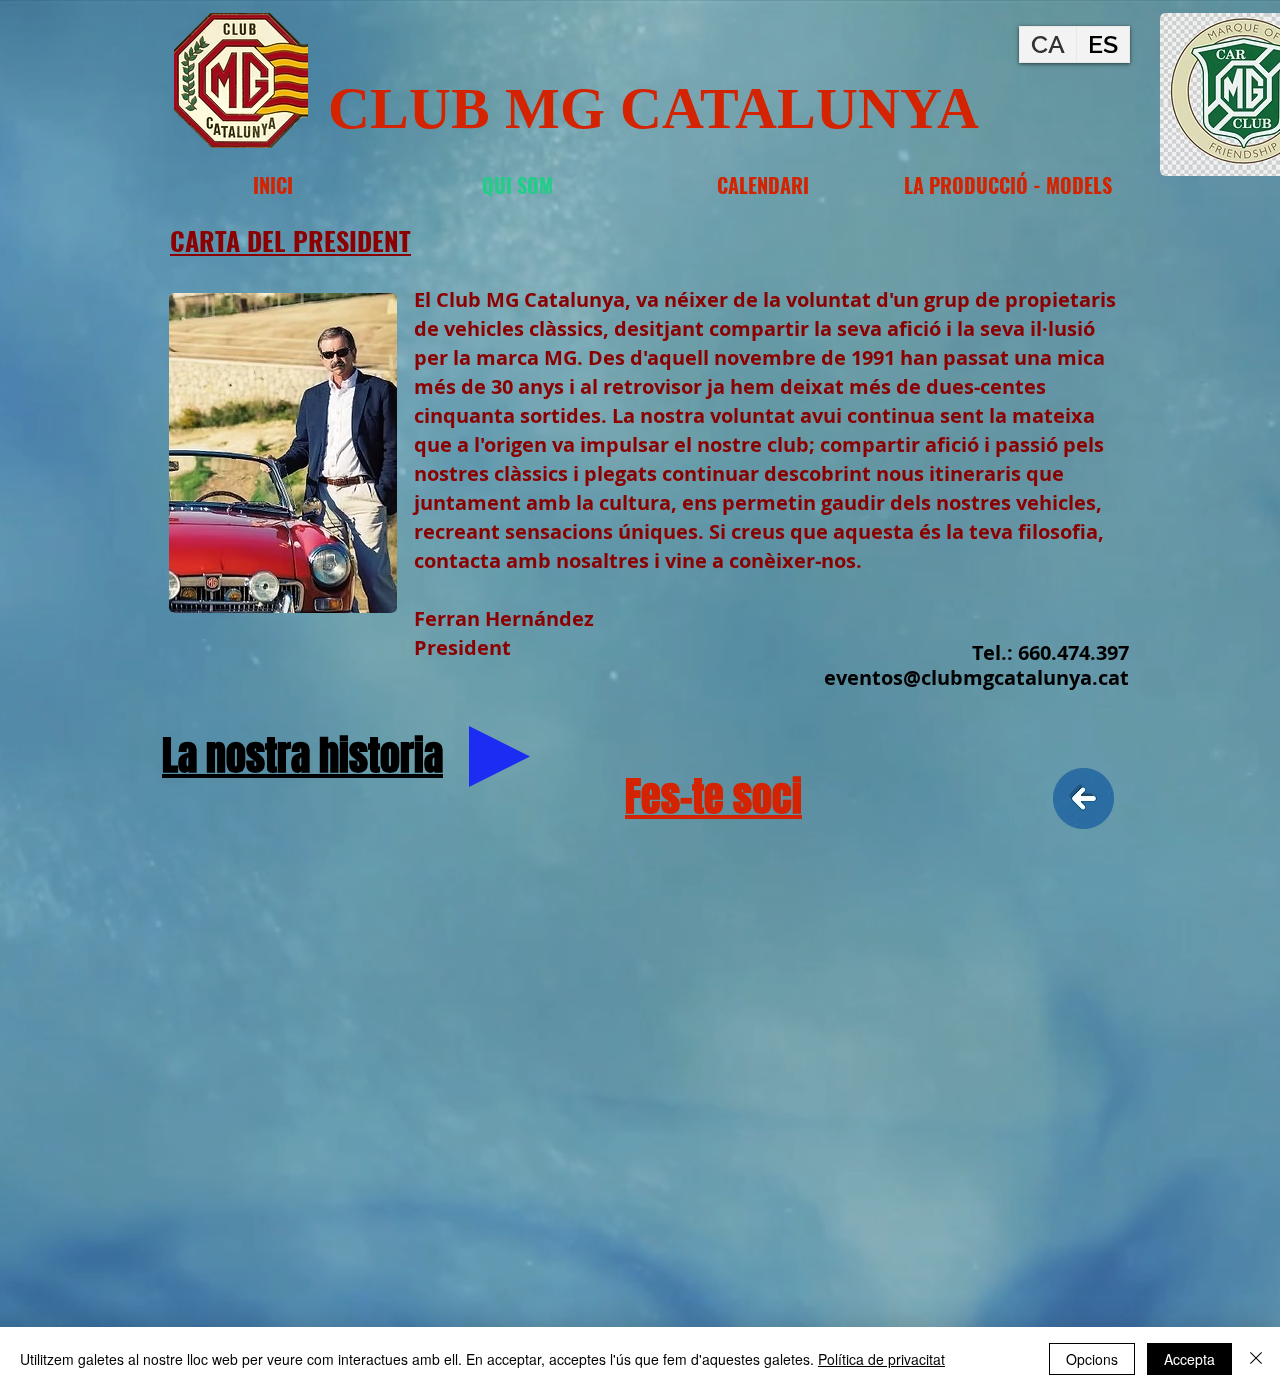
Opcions (1092, 1359)
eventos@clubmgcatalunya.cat (976, 677)
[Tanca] (1256, 1359)
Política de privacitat (881, 1359)
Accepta (1189, 1359)
